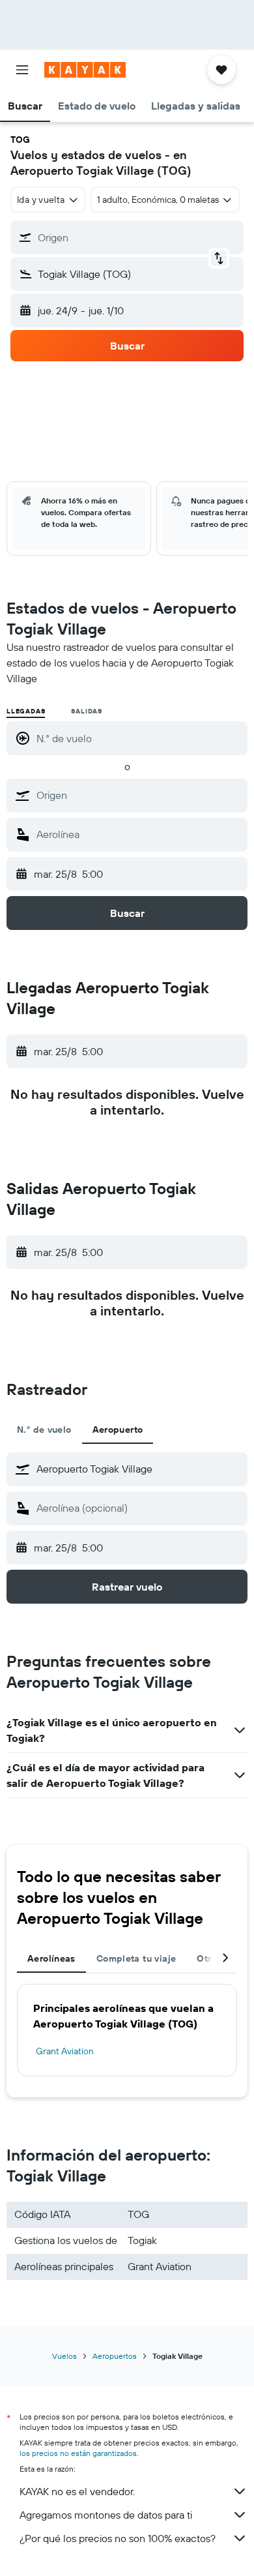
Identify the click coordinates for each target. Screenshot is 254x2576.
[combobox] (139, 795)
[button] (22, 70)
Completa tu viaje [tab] (136, 1958)
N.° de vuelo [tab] (44, 1430)
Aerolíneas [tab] (51, 1958)
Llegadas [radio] (26, 711)
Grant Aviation (65, 2051)
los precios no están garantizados (78, 2453)
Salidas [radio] (87, 711)
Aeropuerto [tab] (118, 1430)
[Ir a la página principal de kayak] (85, 70)
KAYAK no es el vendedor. (77, 2491)
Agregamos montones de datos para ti (106, 2515)
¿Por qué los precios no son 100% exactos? (118, 2538)
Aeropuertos (115, 2356)
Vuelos (64, 2356)
